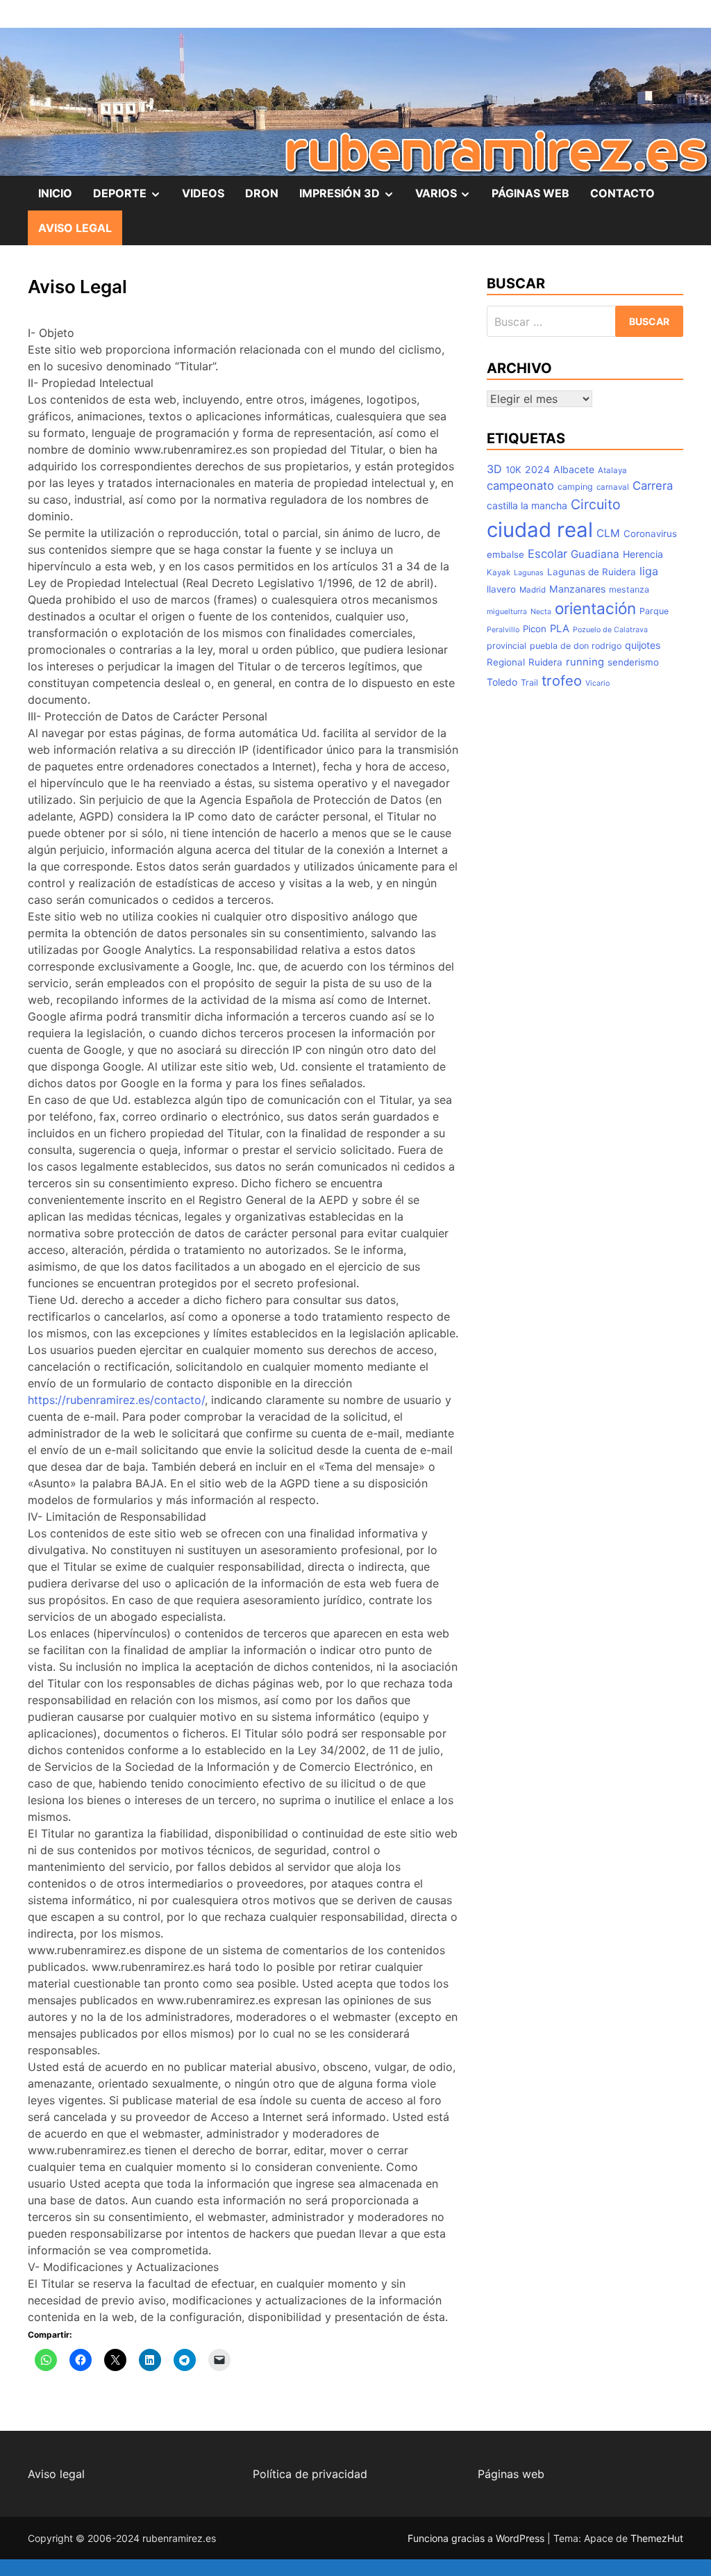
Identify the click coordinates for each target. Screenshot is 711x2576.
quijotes (643, 645)
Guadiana (595, 554)
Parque (654, 611)
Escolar (547, 554)
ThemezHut (657, 2538)
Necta (541, 612)
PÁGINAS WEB (530, 193)
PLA (560, 629)
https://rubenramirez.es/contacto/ (116, 1400)
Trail (529, 683)
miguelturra (507, 612)
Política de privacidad (310, 2474)
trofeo (562, 680)
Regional (506, 662)
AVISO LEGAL (75, 228)
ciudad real (540, 530)
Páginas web (511, 2474)
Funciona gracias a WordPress (477, 2538)
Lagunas (529, 573)
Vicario (597, 683)
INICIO (55, 193)
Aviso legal (56, 2474)
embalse (505, 554)
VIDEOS (203, 193)
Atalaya (612, 470)
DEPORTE (132, 198)
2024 (537, 469)
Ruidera (545, 662)
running (585, 662)
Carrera (653, 486)
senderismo (633, 662)
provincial (507, 646)
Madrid (533, 590)
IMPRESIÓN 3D (352, 198)
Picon (535, 629)
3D (494, 469)
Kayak (499, 572)
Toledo (502, 682)
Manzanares (577, 589)
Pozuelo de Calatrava (610, 630)
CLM (608, 533)
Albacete (574, 469)
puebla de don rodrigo (576, 646)
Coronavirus (650, 534)
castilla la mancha (527, 505)
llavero (501, 589)
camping (575, 487)
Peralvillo (503, 630)
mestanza (629, 589)
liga (649, 571)
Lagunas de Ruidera (592, 572)
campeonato (520, 486)
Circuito (596, 504)
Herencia (643, 554)
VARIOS (449, 198)
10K (513, 470)
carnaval (613, 487)
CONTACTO (622, 193)
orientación (595, 608)
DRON (262, 193)
